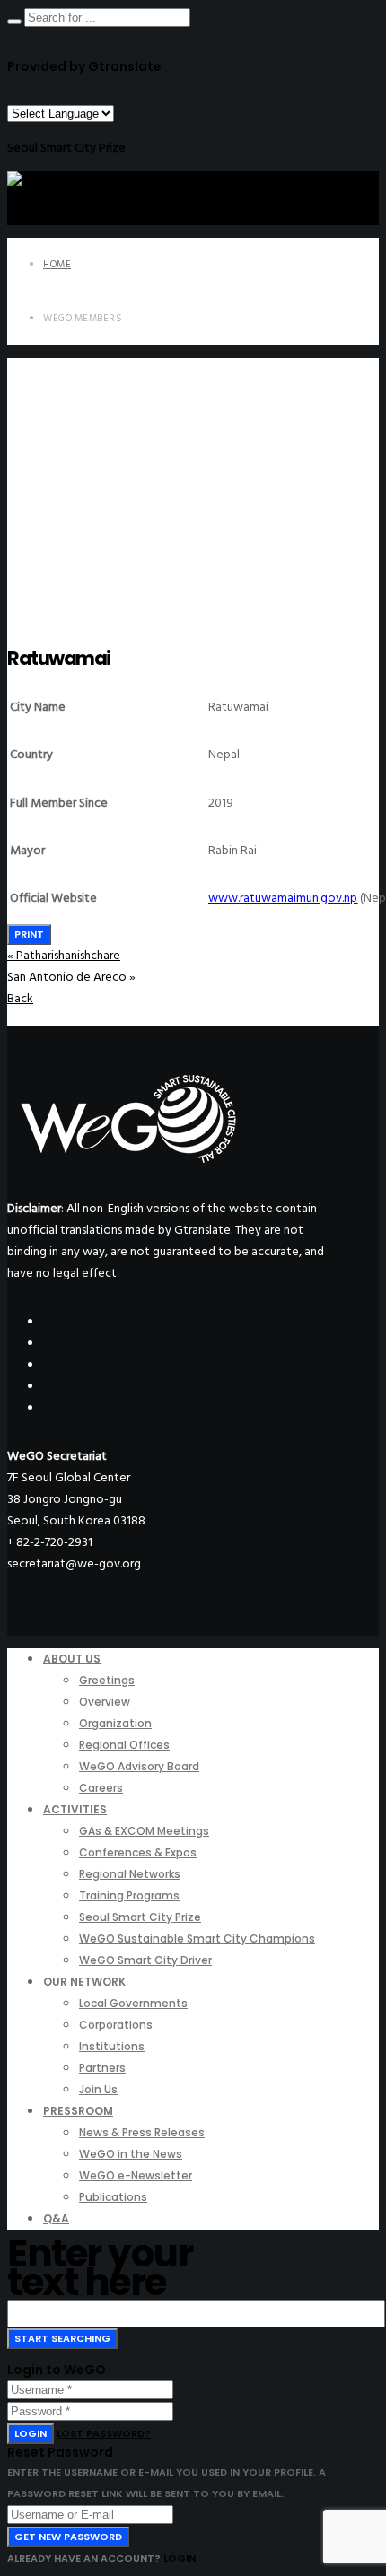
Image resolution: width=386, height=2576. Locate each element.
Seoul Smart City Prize (66, 148)
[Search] (14, 22)
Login (31, 2433)
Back (20, 998)
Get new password (68, 2537)
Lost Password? (104, 2433)
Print (29, 934)
